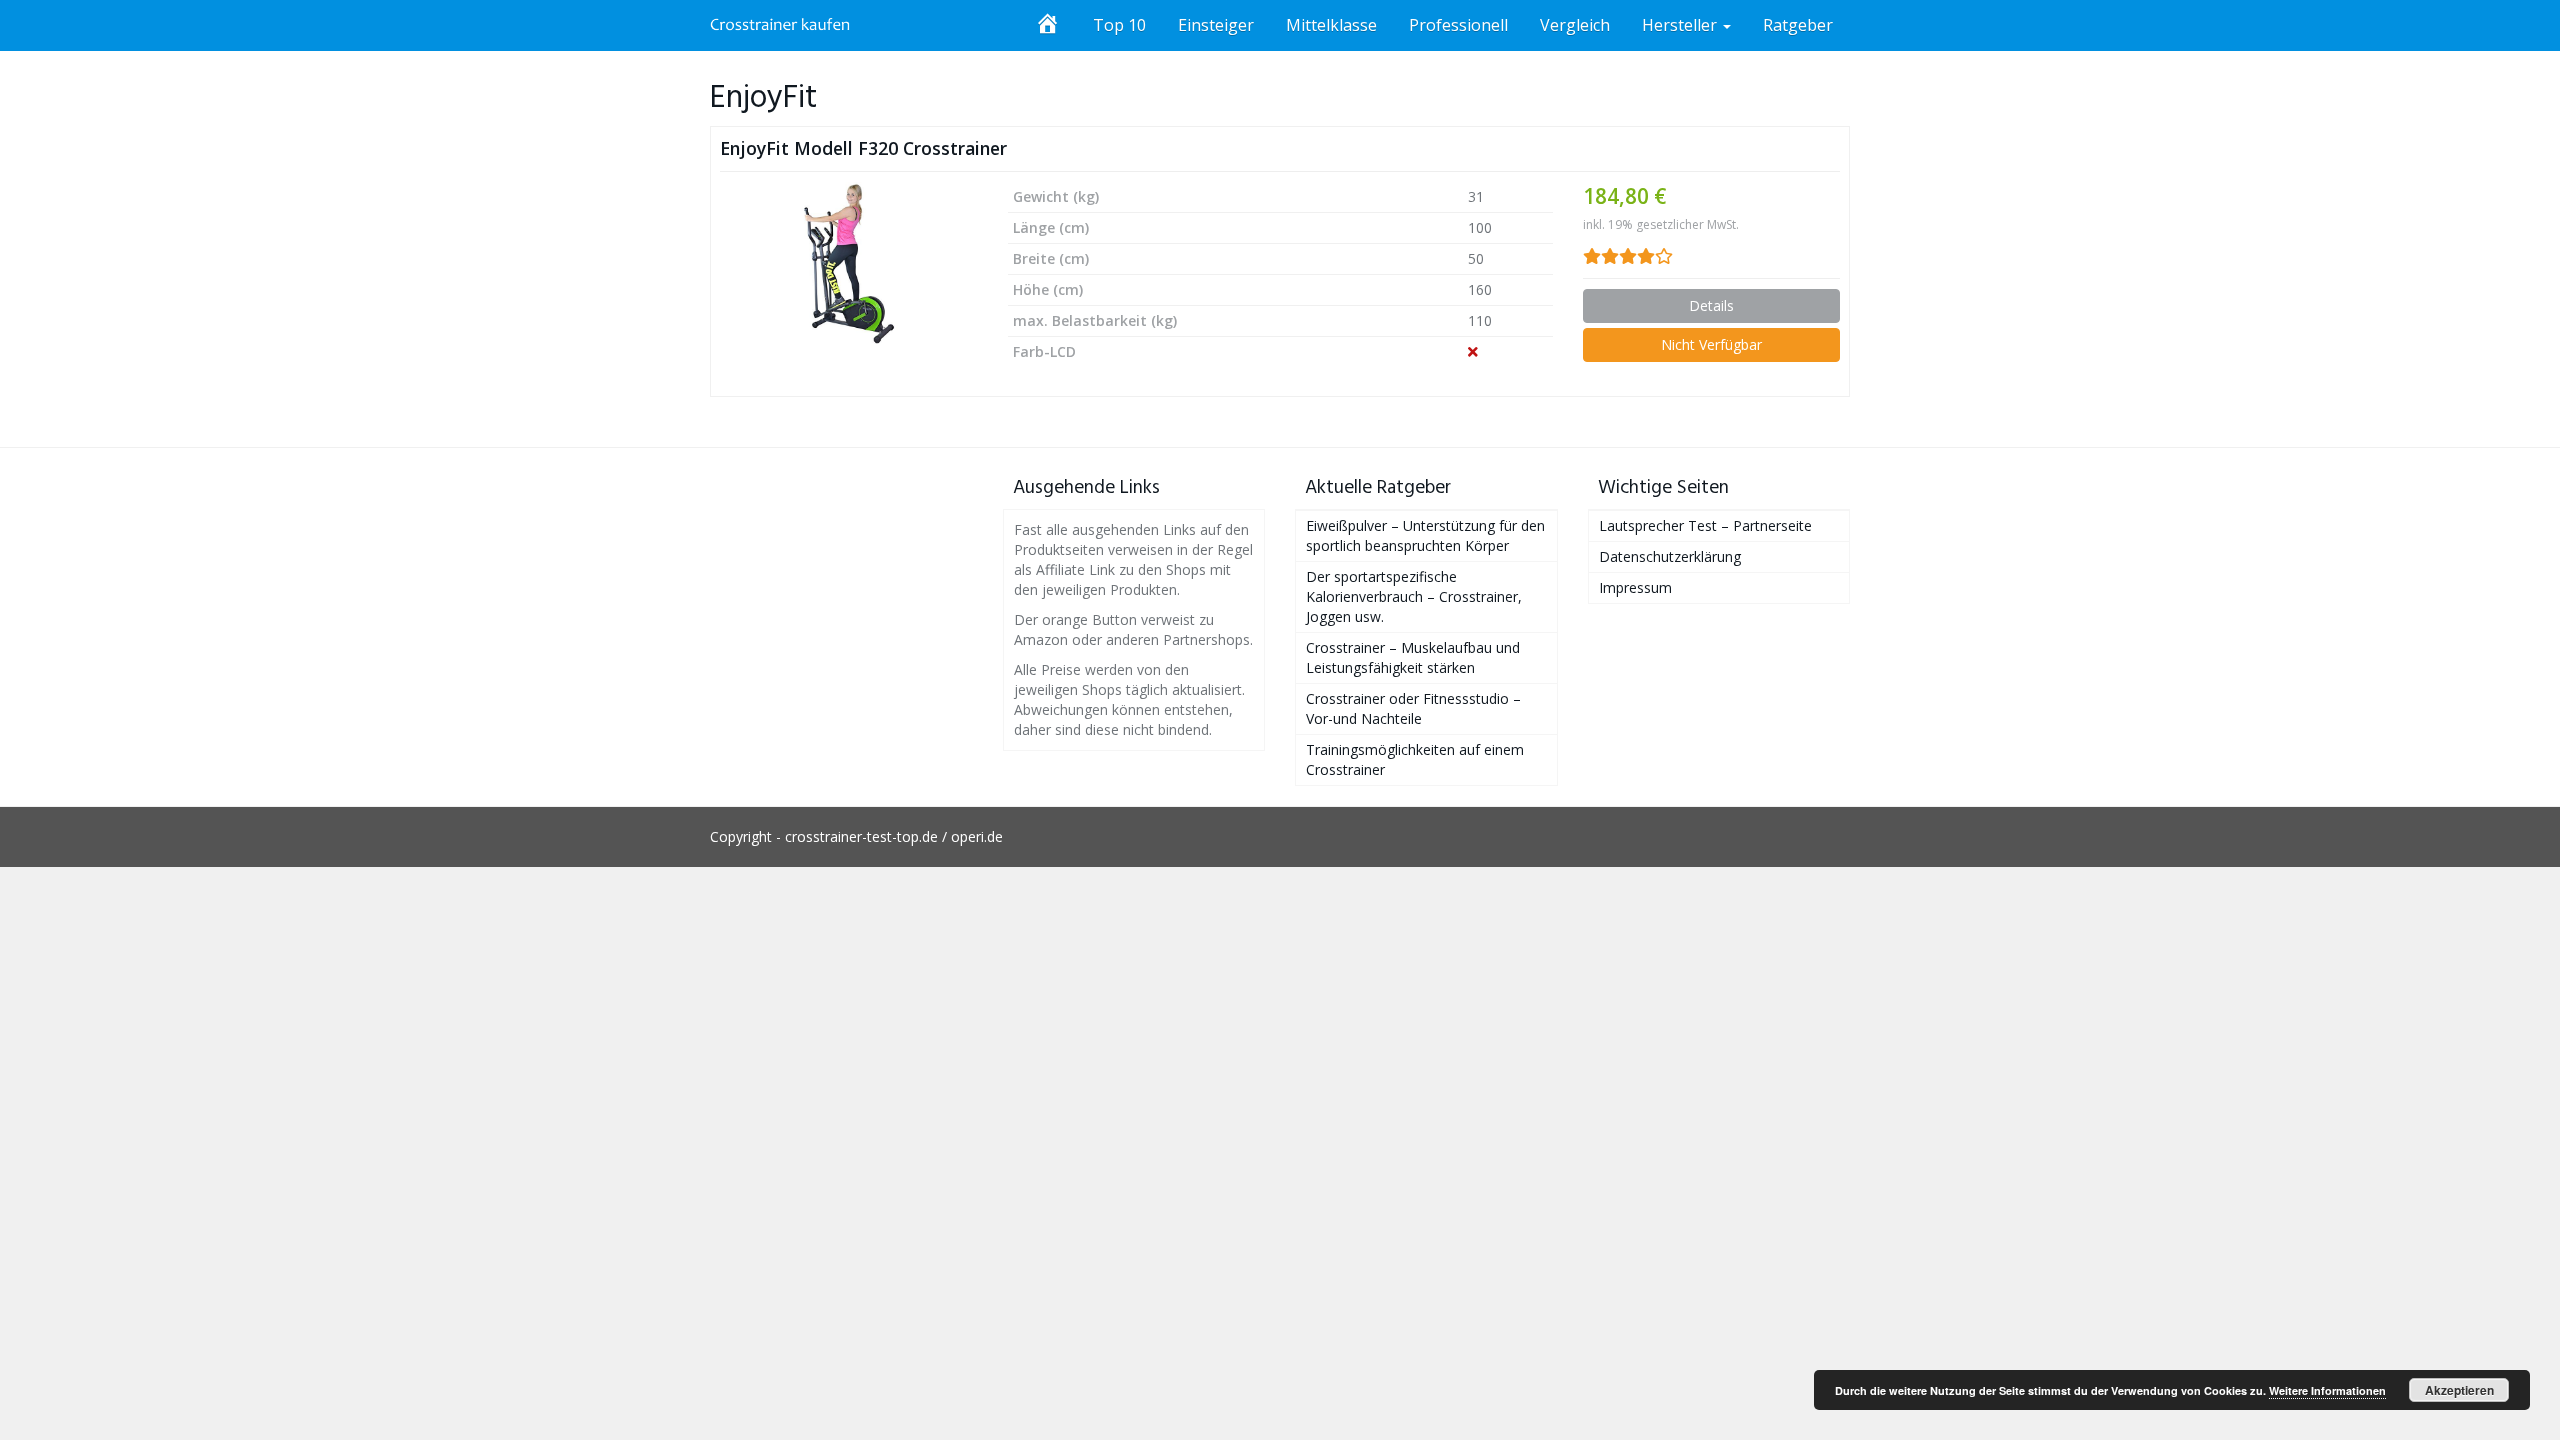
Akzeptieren (2459, 1390)
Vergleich (1575, 25)
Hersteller (1681, 25)
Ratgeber (1798, 25)
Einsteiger (1216, 25)
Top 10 (1119, 25)
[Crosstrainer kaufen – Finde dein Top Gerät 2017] (780, 25)
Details (1711, 305)
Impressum (1635, 587)
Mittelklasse (1331, 25)
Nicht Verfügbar (1711, 344)
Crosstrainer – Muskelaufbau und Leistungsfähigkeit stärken (1413, 657)
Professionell (1458, 25)
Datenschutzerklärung (1670, 556)
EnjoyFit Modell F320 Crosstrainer (863, 148)
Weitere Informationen (2327, 1390)
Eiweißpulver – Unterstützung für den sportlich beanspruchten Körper (1425, 535)
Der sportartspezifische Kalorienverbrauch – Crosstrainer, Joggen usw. (1414, 596)
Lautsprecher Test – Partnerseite (1705, 525)
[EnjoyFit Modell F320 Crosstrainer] (849, 263)
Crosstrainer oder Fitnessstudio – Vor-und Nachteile (1413, 708)
